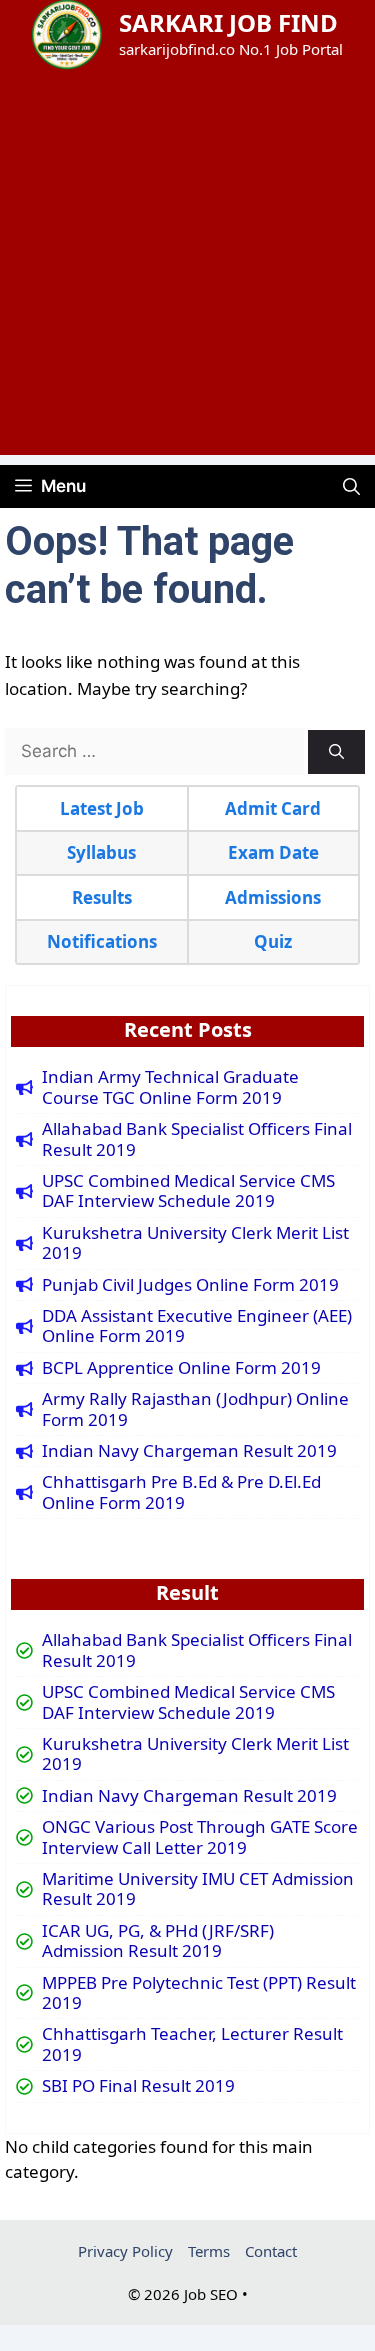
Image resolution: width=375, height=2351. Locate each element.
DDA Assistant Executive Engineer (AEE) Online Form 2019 (197, 1326)
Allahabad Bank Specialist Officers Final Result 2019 (197, 1139)
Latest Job (102, 808)
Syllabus (101, 852)
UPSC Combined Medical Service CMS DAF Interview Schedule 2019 (188, 1191)
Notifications (102, 941)
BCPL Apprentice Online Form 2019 (181, 1368)
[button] (351, 486)
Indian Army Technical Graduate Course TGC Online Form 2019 (170, 1087)
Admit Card (273, 808)
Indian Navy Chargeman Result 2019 (189, 1451)
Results (102, 897)
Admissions (273, 897)
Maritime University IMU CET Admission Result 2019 (198, 1889)
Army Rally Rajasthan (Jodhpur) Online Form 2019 (195, 1409)
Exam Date (273, 852)
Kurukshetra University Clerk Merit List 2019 (195, 1243)
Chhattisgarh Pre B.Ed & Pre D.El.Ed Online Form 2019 (181, 1492)
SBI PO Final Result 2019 (138, 2086)
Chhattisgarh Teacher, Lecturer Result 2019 (192, 2044)
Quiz (273, 941)
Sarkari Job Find (228, 22)
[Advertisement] (187, 267)
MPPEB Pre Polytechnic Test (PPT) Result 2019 (199, 1993)
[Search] (336, 752)
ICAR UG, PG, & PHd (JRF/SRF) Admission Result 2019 (158, 1941)
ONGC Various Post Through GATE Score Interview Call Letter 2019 (200, 1837)
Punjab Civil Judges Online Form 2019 (190, 1285)
